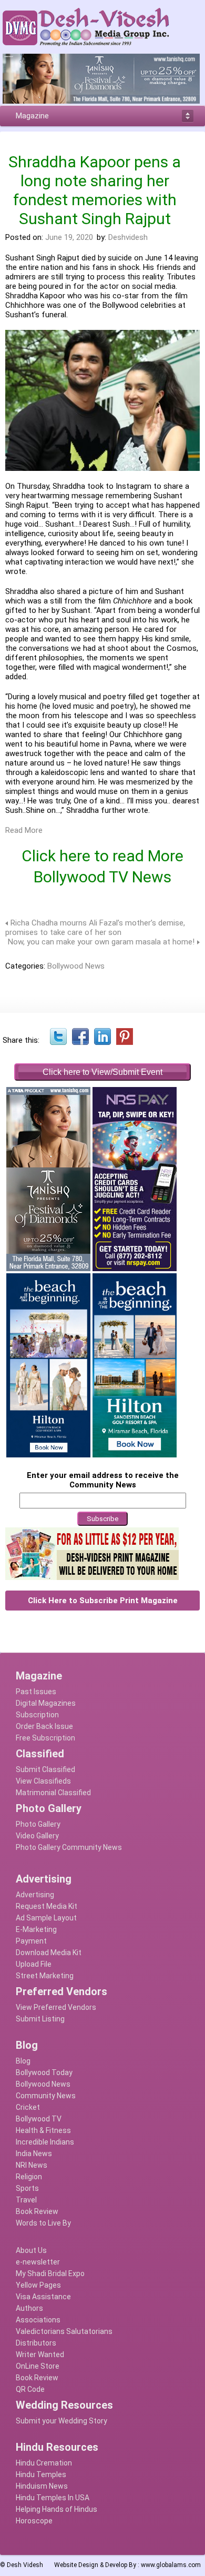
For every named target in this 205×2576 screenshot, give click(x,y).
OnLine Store (38, 2366)
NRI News (32, 2165)
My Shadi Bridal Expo (50, 2273)
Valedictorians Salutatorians (64, 2331)
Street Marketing (45, 1976)
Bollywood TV (39, 2119)
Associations (38, 2320)
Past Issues (36, 1692)
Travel (26, 2200)
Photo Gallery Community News (69, 1847)
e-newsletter (38, 2262)
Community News (46, 2096)
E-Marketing (36, 1929)
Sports (27, 2188)
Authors (29, 2308)
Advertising (35, 1895)
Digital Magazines (46, 1703)
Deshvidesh (128, 237)
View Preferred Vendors (56, 2007)
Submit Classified (45, 1769)
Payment (31, 1941)
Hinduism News (42, 2486)
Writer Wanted (40, 2354)
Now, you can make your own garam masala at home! (101, 942)
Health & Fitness (43, 2130)
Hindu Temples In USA (53, 2498)
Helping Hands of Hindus (57, 2509)
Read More (24, 830)
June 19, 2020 (69, 237)
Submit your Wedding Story (61, 2421)
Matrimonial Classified (53, 1793)
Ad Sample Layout (46, 1918)
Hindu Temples (41, 2474)
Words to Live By (43, 2223)
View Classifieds (43, 1781)
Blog (23, 2061)
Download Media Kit (49, 1953)
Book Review (37, 2211)
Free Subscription (45, 1738)
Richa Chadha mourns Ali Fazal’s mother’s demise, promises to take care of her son (95, 928)
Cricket (28, 2107)
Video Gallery (37, 1836)
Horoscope (34, 2521)
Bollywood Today (44, 2072)
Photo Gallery (38, 1824)
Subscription (37, 1715)
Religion (29, 2177)
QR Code (30, 2389)
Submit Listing (40, 2019)
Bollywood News (76, 966)
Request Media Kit (47, 1906)
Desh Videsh (25, 2565)
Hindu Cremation (44, 2463)
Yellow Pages (38, 2285)
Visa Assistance (43, 2297)
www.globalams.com (171, 2565)
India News (34, 2154)
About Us (31, 2250)
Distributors (36, 2343)
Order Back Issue (44, 1726)
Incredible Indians (45, 2142)
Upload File (34, 1964)
